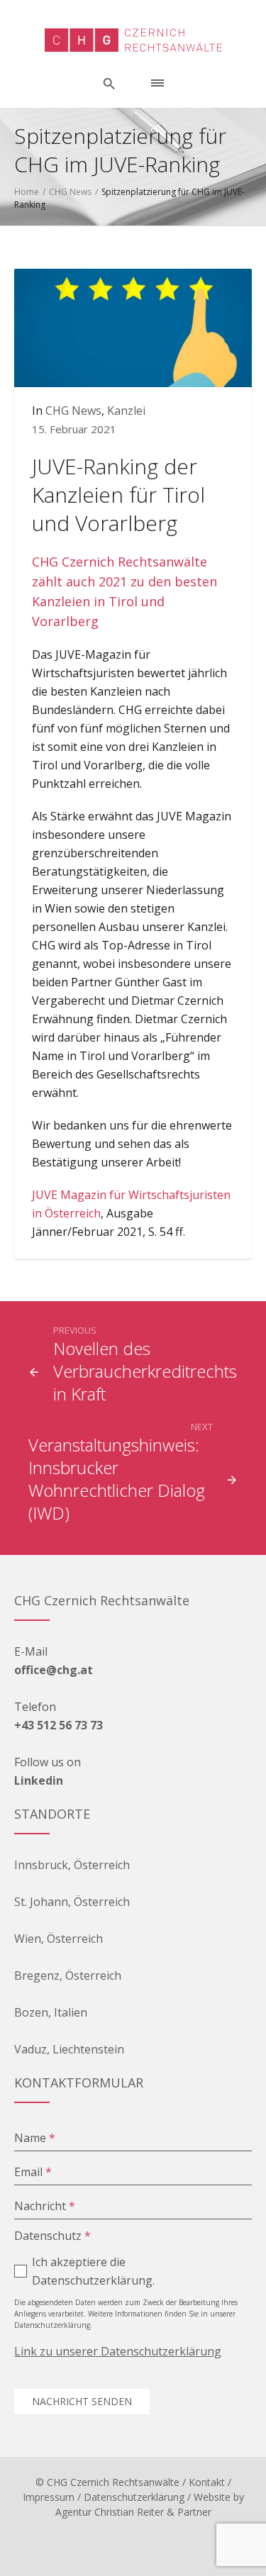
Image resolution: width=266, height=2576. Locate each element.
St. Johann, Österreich (72, 1902)
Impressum (49, 2497)
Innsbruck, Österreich (72, 1865)
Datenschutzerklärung (134, 2497)
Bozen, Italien (51, 2012)
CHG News (70, 192)
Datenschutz (52, 2236)
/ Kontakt (204, 2482)
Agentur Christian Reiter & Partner (133, 2512)
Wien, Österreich (59, 1939)
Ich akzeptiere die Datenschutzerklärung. (93, 2271)
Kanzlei (126, 411)
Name (35, 2138)
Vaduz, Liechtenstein (69, 2049)
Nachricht (45, 2206)
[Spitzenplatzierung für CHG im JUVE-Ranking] (133, 327)
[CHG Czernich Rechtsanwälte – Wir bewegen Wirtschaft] (133, 40)
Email (33, 2172)
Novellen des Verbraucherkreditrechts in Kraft (145, 1371)
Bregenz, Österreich (68, 1975)
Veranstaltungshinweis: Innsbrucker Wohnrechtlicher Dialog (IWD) (117, 1479)
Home (27, 192)
